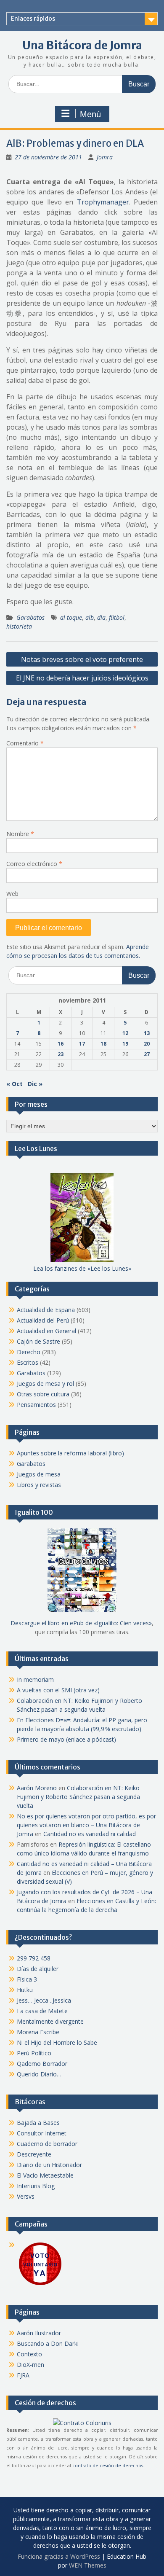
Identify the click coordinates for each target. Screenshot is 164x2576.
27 (147, 1054)
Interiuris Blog (36, 2186)
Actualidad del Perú (43, 1320)
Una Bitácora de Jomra (82, 45)
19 (125, 1044)
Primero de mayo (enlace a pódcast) (66, 1739)
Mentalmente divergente (50, 2021)
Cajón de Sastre (38, 1341)
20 (147, 1044)
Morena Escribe (38, 2032)
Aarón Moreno (37, 1788)
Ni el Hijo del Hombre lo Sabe (57, 2042)
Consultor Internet (42, 2133)
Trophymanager (103, 202)
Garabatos (30, 617)
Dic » (35, 1084)
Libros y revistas (39, 1485)
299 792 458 (34, 1958)
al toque (71, 617)
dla (101, 617)
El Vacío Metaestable (45, 2175)
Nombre (20, 834)
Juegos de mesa (39, 1474)
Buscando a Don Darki (48, 2343)
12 (125, 1033)
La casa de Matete (42, 2011)
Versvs (26, 2196)
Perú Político (34, 2053)
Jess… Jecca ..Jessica (44, 2000)
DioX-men (30, 2365)
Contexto (29, 2354)
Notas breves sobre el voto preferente (82, 659)
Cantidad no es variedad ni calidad (90, 1834)
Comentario (25, 743)
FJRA (23, 2375)
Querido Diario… (39, 2074)
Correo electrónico (34, 864)
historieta (19, 626)
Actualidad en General (46, 1331)
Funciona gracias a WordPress (59, 2556)
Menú (90, 114)
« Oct (15, 1084)
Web (12, 894)
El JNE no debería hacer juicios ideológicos (82, 678)
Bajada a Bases (38, 2123)
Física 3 (27, 1979)
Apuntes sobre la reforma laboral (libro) (70, 1453)
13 (147, 1033)
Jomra (105, 157)
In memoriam (35, 1679)
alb (90, 617)
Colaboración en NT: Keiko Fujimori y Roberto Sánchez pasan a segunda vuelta (78, 1797)
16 (61, 1044)
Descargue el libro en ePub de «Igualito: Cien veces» (81, 1623)
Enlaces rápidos (33, 19)
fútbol (117, 617)
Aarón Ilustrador (39, 2333)
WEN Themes (88, 2565)
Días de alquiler (38, 1969)
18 (103, 1044)
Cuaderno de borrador (47, 2144)
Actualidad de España (46, 1310)
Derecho (29, 1352)
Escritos (28, 1362)
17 (82, 1044)
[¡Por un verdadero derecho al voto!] (40, 2284)
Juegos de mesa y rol (45, 1383)
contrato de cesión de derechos (108, 2466)
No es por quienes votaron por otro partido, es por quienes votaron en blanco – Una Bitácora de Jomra (86, 1825)
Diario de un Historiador (49, 2165)
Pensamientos (36, 1405)
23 (61, 1054)
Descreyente (34, 2154)
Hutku (25, 1990)
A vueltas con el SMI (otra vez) (58, 1690)
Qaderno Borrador (42, 2064)
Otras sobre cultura (43, 1394)
